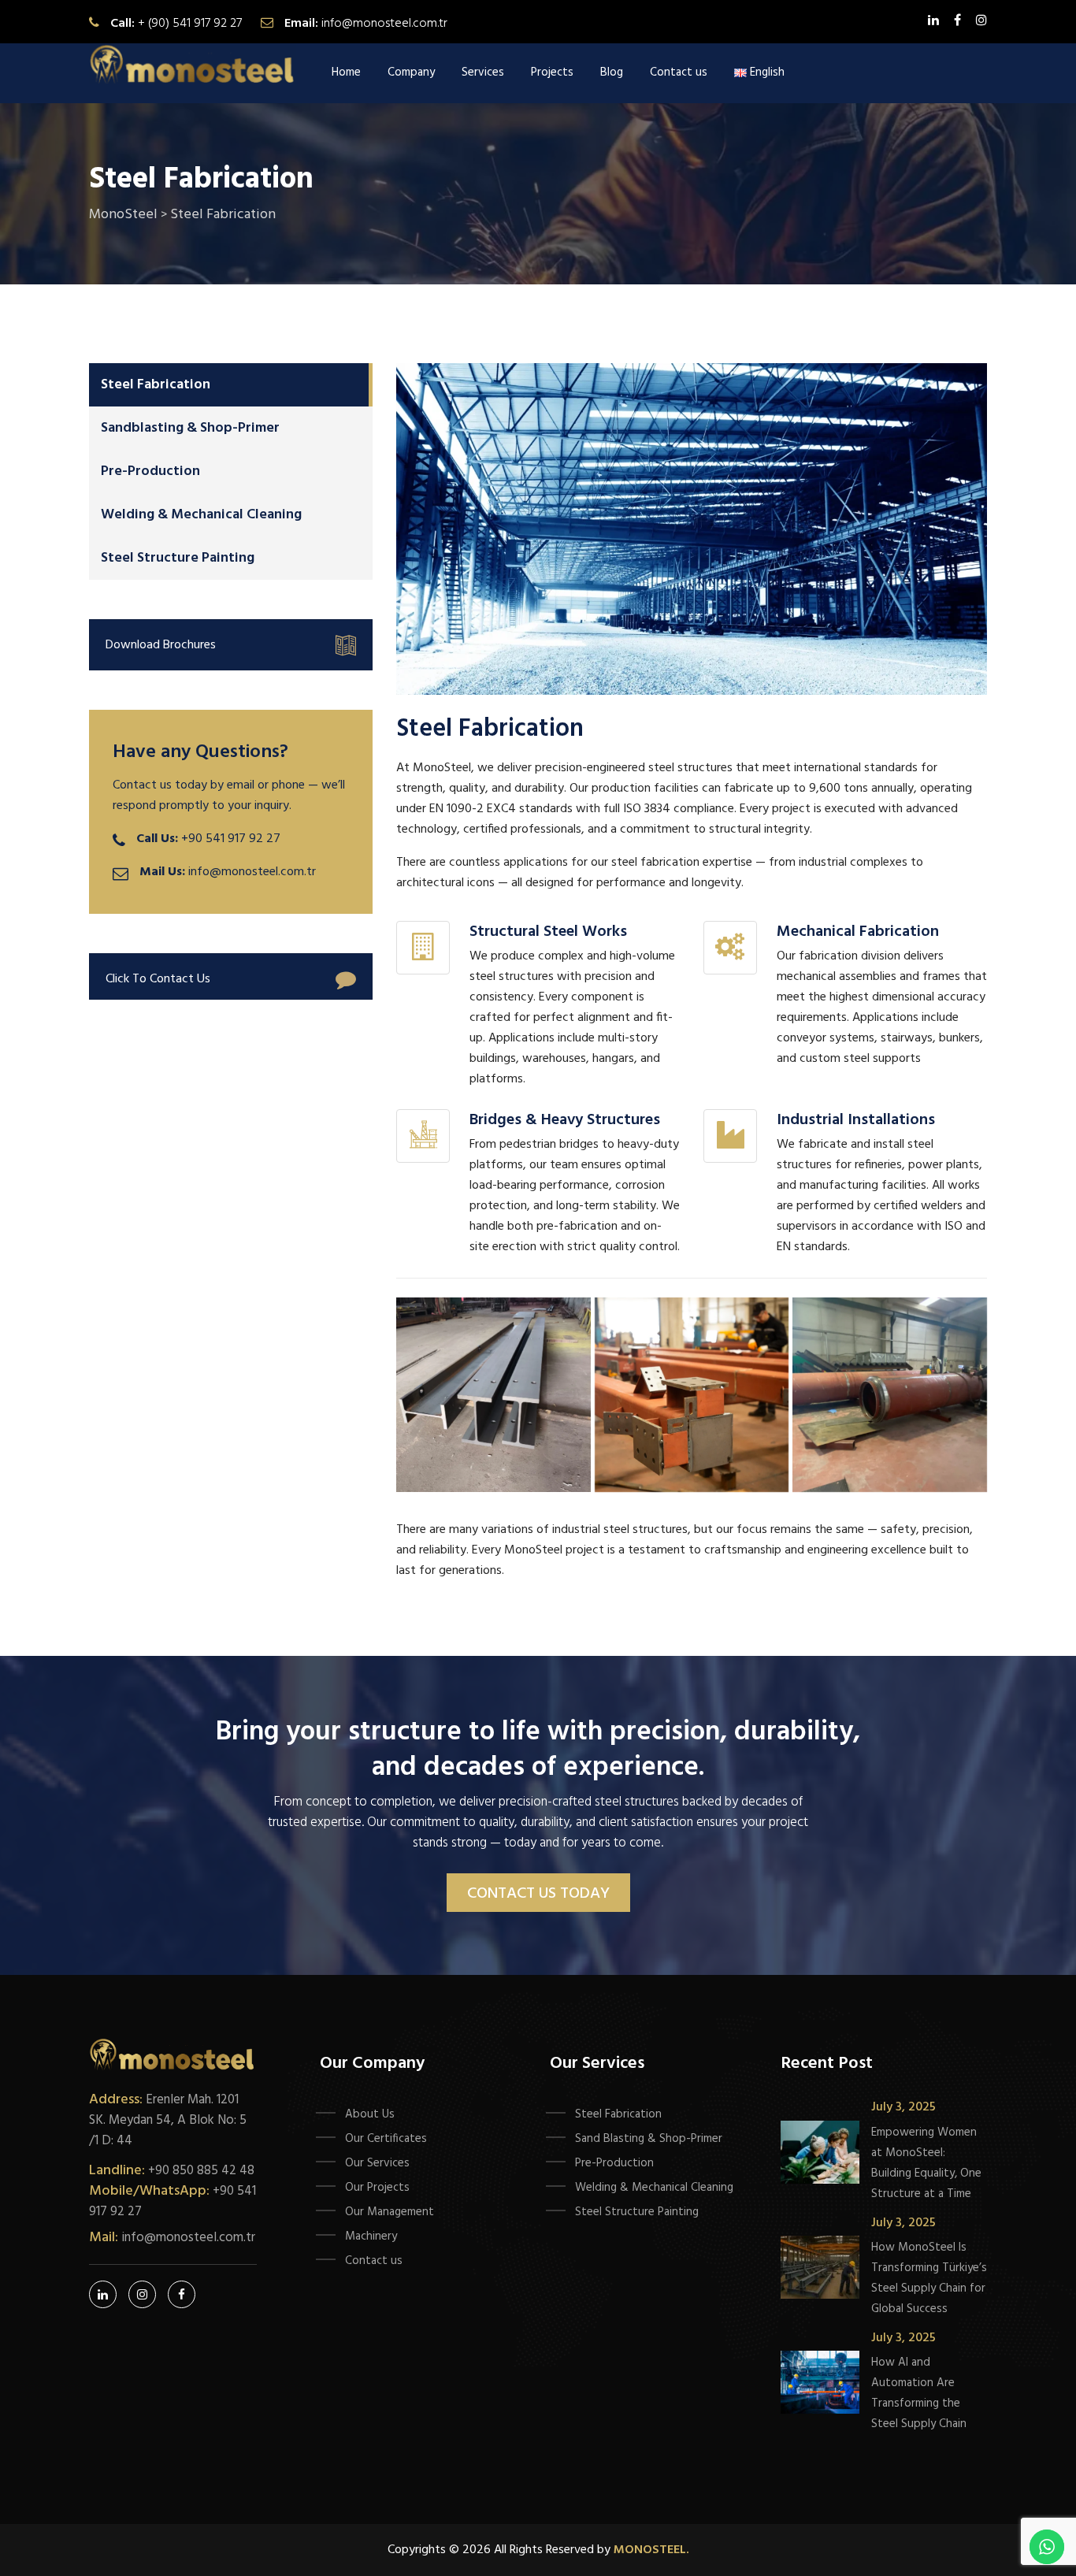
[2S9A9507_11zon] (692, 1395)
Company (411, 72)
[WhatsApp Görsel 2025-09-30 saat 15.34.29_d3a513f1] (493, 1395)
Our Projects (377, 2188)
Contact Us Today (538, 1894)
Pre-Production (150, 471)
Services (483, 72)
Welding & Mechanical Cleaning (201, 515)
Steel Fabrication (156, 385)
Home (346, 72)
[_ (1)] (890, 1395)
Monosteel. (651, 2550)
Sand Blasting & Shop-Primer (649, 2139)
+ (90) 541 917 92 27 (190, 24)
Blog (612, 72)
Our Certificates (386, 2139)
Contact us (679, 72)
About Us (370, 2114)
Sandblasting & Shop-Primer (190, 428)
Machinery (371, 2236)
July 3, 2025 (903, 2107)
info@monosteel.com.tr (384, 24)
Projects (552, 72)
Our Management (390, 2212)
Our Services (377, 2163)
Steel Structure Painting (178, 558)
